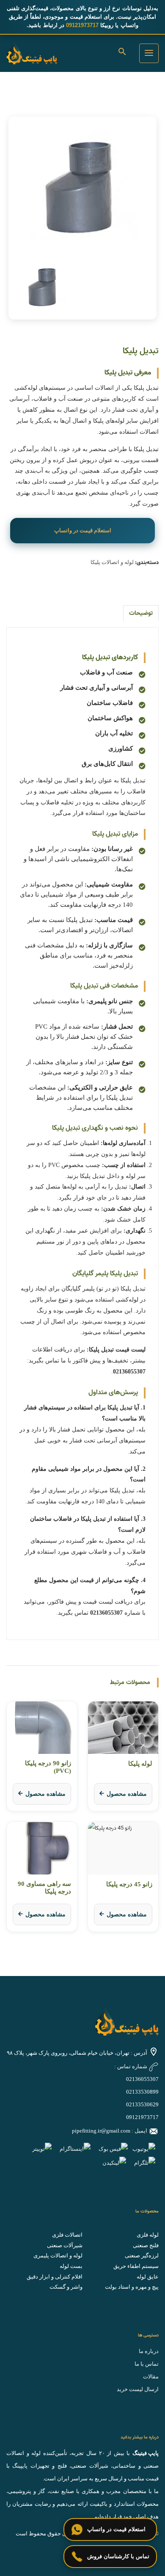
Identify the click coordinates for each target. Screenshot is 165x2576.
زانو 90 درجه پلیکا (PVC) (48, 1767)
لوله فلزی (148, 2235)
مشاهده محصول (127, 1794)
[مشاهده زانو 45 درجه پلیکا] (123, 1848)
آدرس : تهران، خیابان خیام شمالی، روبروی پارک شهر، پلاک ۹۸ (77, 2053)
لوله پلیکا (140, 1764)
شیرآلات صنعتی (65, 2245)
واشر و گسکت (66, 2287)
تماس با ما (147, 2364)
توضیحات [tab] (141, 613)
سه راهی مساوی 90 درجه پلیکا (44, 1888)
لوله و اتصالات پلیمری (58, 2255)
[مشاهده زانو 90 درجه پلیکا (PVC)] (42, 1728)
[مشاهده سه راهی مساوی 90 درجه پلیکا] (42, 1848)
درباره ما (149, 2351)
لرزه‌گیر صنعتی (142, 2255)
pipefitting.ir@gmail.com (101, 2131)
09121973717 (142, 2117)
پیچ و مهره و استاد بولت (132, 2287)
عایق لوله (148, 2277)
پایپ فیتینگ (146, 2453)
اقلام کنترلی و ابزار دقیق (55, 2277)
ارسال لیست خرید (138, 2389)
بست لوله (71, 2266)
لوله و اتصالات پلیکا (112, 562)
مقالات (151, 2376)
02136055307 (142, 2079)
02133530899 (142, 2092)
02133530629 (142, 2104)
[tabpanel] (82, 186)
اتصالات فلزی (67, 2235)
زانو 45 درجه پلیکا (129, 1884)
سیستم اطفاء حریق (136, 2266)
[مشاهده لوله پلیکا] (123, 1728)
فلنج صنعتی (146, 2245)
